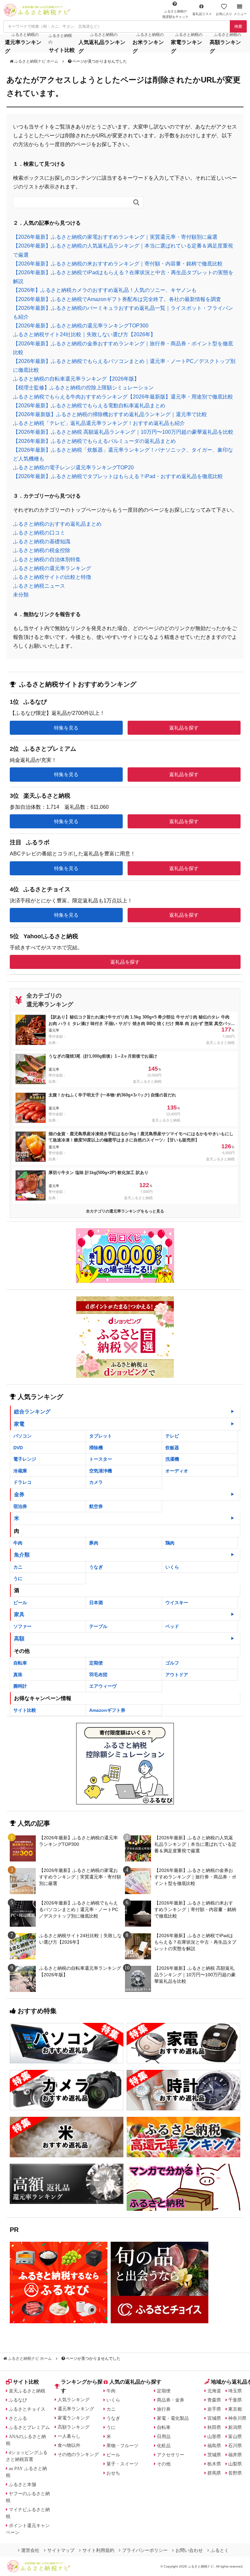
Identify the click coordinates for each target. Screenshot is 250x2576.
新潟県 (235, 2427)
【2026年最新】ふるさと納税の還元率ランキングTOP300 (81, 326)
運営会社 (30, 2550)
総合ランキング (32, 1412)
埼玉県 (235, 2391)
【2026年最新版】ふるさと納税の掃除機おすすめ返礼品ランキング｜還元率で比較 (110, 414)
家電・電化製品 (173, 2418)
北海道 (214, 2391)
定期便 (96, 1663)
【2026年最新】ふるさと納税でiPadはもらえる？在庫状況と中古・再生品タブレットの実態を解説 (195, 1942)
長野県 (235, 2473)
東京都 (235, 2409)
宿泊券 (20, 1506)
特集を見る (66, 728)
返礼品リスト (202, 14)
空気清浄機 (101, 1471)
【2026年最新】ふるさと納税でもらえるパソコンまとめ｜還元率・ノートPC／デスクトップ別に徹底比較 (79, 1909)
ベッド (172, 1626)
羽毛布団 (98, 1675)
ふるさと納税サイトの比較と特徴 (52, 577)
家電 (19, 1424)
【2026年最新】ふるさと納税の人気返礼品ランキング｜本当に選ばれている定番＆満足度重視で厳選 (195, 1844)
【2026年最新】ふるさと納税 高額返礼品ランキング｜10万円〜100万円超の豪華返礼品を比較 (123, 432)
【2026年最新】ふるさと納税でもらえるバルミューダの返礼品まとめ (94, 441)
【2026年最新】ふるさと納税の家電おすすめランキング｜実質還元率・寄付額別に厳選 (115, 237)
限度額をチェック (175, 14)
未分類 (21, 595)
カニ (18, 1567)
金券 (19, 1494)
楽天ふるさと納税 (27, 2391)
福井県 (235, 2455)
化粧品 (164, 2446)
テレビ (172, 1436)
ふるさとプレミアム (29, 2427)
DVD (18, 1448)
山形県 (214, 2436)
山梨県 (235, 2464)
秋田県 (214, 2427)
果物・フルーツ (122, 2446)
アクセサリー (171, 2455)
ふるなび (18, 2400)
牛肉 (18, 1543)
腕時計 (20, 1686)
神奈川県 (237, 2418)
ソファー (22, 1626)
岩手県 (214, 2409)
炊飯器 (172, 1448)
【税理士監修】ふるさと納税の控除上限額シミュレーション (83, 388)
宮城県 (214, 2418)
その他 (164, 2464)
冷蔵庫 (20, 1471)
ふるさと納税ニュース (39, 586)
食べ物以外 (69, 2445)
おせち (113, 2473)
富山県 (235, 2436)
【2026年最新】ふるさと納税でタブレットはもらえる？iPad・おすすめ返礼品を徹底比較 (118, 476)
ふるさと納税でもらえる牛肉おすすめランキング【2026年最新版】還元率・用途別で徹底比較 (123, 397)
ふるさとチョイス (27, 2409)
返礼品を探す (184, 728)
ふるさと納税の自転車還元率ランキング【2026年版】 (76, 379)
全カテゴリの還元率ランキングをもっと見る (125, 1211)
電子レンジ (25, 1459)
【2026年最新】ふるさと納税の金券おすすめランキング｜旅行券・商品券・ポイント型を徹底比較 (195, 1877)
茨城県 (214, 2455)
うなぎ (96, 1567)
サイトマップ (61, 2550)
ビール (20, 1603)
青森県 (214, 2400)
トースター (101, 1459)
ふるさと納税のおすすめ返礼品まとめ (57, 524)
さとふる (18, 2418)
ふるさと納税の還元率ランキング (52, 568)
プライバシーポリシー (145, 2550)
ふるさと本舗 (22, 2484)
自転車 (20, 1663)
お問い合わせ (189, 2550)
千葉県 (235, 2400)
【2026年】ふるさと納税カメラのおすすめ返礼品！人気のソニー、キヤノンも (105, 290)
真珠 (18, 1675)
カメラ (96, 1482)
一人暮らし (69, 2436)
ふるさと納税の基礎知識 (42, 542)
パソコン (22, 1436)
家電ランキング (74, 2418)
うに (18, 1578)
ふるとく (220, 2550)
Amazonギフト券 (107, 1710)
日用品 (164, 2436)
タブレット (101, 1436)
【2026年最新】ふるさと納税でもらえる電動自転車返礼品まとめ (89, 406)
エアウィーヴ (103, 1686)
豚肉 (94, 1543)
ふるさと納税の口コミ (39, 533)
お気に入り (224, 14)
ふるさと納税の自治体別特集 (47, 559)
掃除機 (96, 1448)
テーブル (98, 1626)
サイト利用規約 (98, 2550)
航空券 (96, 1506)
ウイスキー (177, 1603)
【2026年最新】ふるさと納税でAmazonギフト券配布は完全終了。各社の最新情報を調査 (117, 299)
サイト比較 (25, 1710)
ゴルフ (172, 1663)
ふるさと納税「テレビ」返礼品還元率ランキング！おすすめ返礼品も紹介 (99, 423)
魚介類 (22, 1555)
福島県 (214, 2446)
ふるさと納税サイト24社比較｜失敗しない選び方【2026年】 (84, 334)
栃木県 (214, 2464)
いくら (172, 1567)
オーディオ (177, 1471)
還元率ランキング (76, 2409)
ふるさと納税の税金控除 (42, 550)
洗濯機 (172, 1459)
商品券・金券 (171, 2400)
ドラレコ (22, 1482)
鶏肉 (170, 1543)
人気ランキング (74, 2400)
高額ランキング (74, 2427)
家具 (19, 1614)
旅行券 (164, 2409)
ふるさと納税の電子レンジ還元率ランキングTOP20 (73, 467)
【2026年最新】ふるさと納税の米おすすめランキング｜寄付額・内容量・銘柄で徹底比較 (118, 264)
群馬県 (214, 2473)
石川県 (235, 2446)
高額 (19, 1639)
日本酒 (96, 1603)
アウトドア (177, 1675)
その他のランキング (78, 2454)
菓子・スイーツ (122, 2464)
